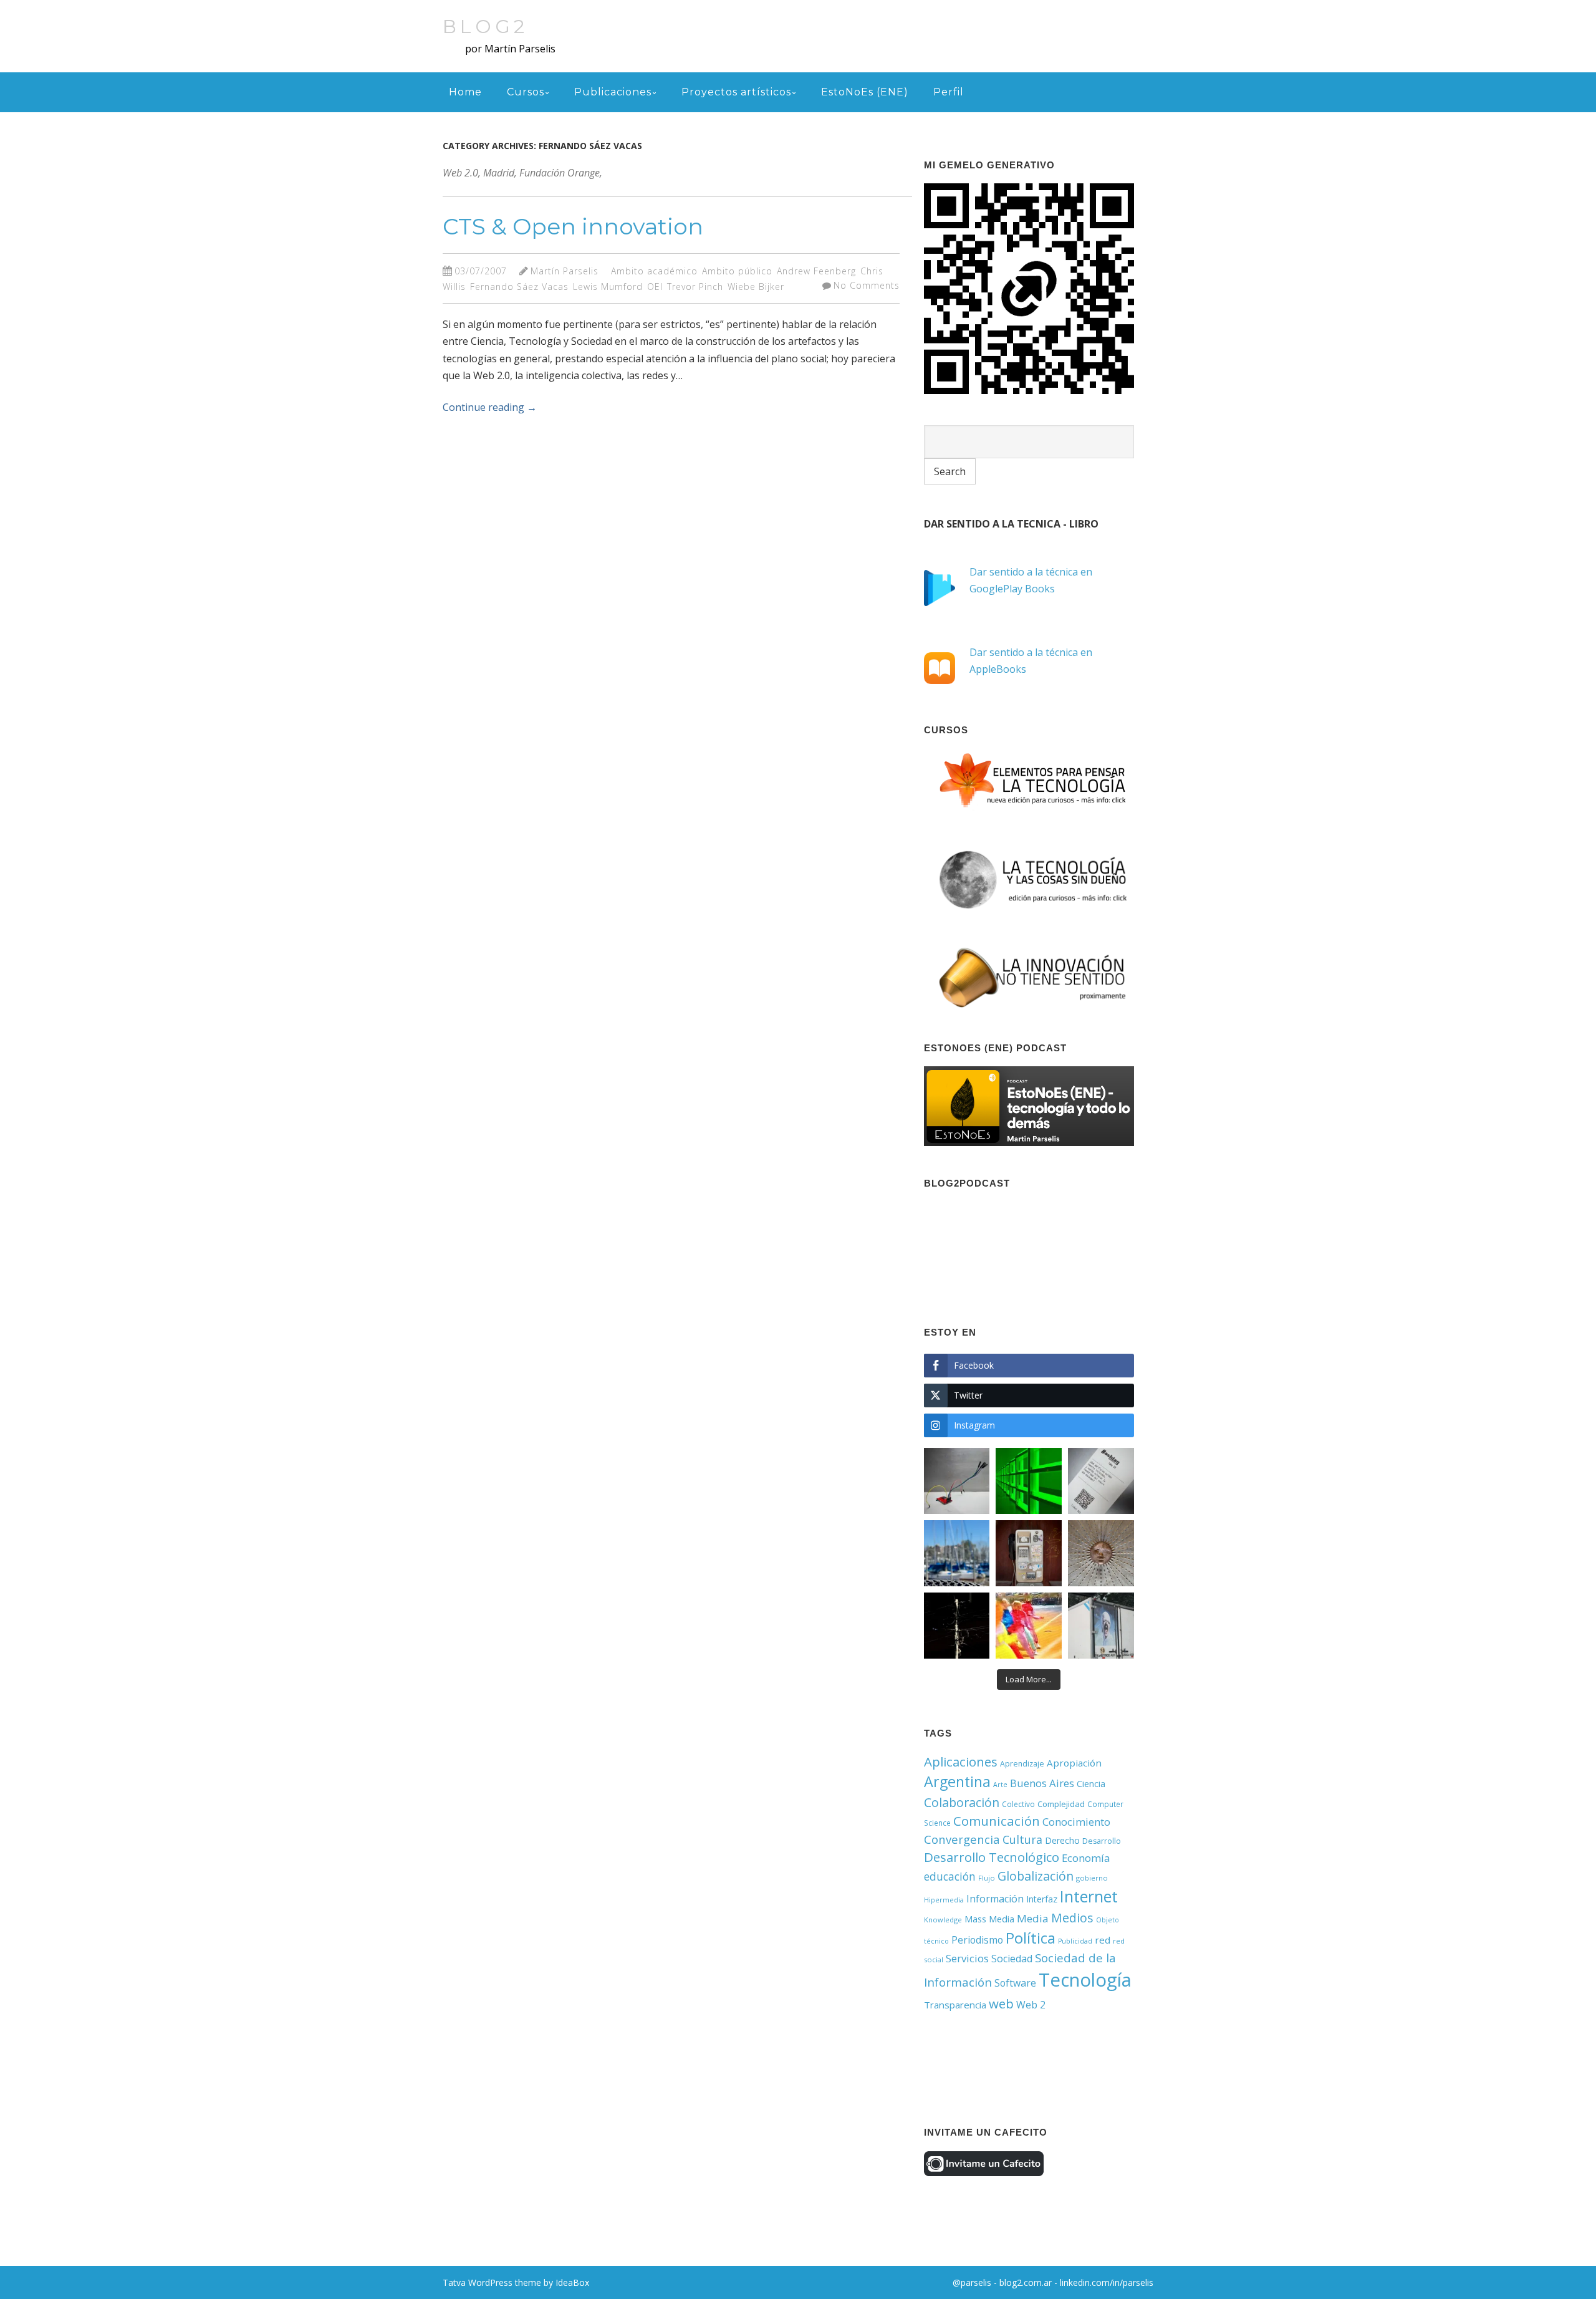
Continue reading (490, 407)
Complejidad (1061, 1804)
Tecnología (1085, 1980)
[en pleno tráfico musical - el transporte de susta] (1101, 1626)
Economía (1086, 1858)
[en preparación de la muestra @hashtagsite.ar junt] (1101, 1481)
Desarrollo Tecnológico (992, 1857)
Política (1031, 1938)
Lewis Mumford (608, 287)
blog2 (485, 27)
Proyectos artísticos (736, 92)
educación (950, 1876)
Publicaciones (613, 92)
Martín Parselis (565, 271)
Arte (1000, 1785)
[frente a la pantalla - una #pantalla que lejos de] (1029, 1626)
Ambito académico (654, 271)
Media (1033, 1918)
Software (1015, 1983)
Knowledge (943, 1920)
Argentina (957, 1781)
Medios (1072, 1918)
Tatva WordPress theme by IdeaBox (516, 2282)
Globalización (1036, 1876)
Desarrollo (1102, 1841)
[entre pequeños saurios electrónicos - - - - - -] (957, 1481)
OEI (655, 287)
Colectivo (1018, 1804)
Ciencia (1091, 1784)
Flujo (987, 1878)
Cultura (1022, 1839)
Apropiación (1074, 1763)
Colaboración (962, 1802)
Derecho (1062, 1840)
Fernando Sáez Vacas (519, 287)
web (1001, 2003)
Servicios (967, 1958)
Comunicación (997, 1821)
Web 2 (1031, 2005)
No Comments (867, 285)
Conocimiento (1076, 1822)
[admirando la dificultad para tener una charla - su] (1029, 1553)
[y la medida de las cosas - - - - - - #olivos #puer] (957, 1553)
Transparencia (955, 2005)
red (1103, 1940)
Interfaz (1042, 1899)
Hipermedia (944, 1900)
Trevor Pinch (695, 287)
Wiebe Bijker (756, 287)
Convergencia (962, 1839)
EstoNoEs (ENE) (865, 92)
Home (465, 92)
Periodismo (977, 1940)
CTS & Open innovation (573, 226)
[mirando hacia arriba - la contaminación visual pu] (957, 1626)
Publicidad (1075, 1941)
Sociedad (1012, 1959)
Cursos (526, 92)
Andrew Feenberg (816, 271)
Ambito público (737, 271)
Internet (1089, 1896)
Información (995, 1899)
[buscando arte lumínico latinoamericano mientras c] (1029, 1481)
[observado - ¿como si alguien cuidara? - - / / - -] (1101, 1553)
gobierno (1092, 1878)
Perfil (949, 92)
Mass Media (989, 1919)
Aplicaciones (961, 1762)
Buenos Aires (1042, 1783)
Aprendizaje (1022, 1764)
